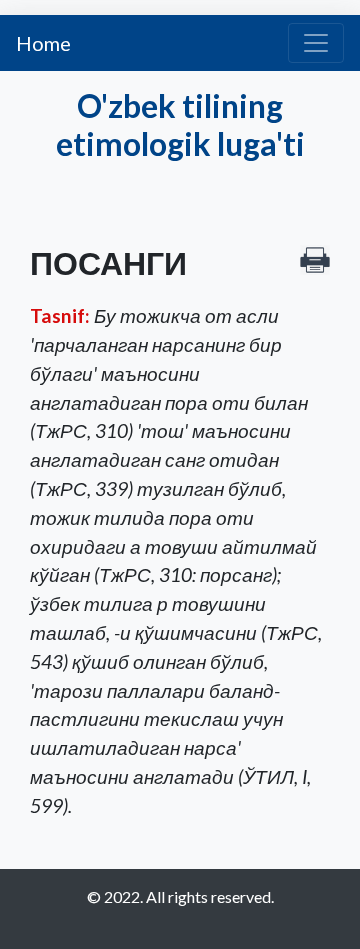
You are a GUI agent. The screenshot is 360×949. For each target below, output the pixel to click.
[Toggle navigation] (316, 43)
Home (43, 43)
